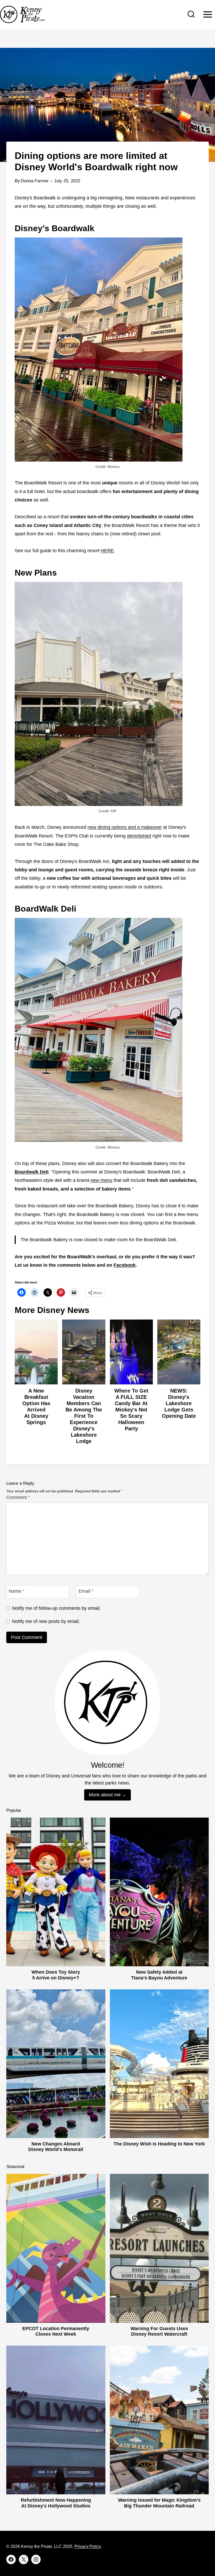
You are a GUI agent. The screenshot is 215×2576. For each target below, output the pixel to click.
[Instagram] (36, 2559)
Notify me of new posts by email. (46, 1621)
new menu (101, 1180)
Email (86, 1591)
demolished (139, 836)
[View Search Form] (191, 14)
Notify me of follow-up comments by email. (56, 1608)
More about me (105, 1795)
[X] (24, 2559)
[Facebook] (11, 2559)
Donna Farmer (35, 181)
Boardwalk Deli (32, 1172)
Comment (18, 1497)
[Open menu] (208, 14)
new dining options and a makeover (125, 827)
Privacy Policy (88, 2546)
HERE (107, 551)
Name (17, 1591)
